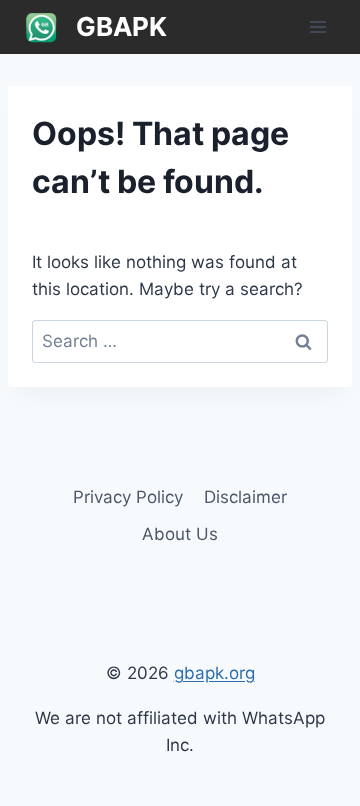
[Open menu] (317, 26)
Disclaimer (245, 497)
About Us (180, 534)
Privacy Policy (128, 497)
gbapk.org (214, 673)
